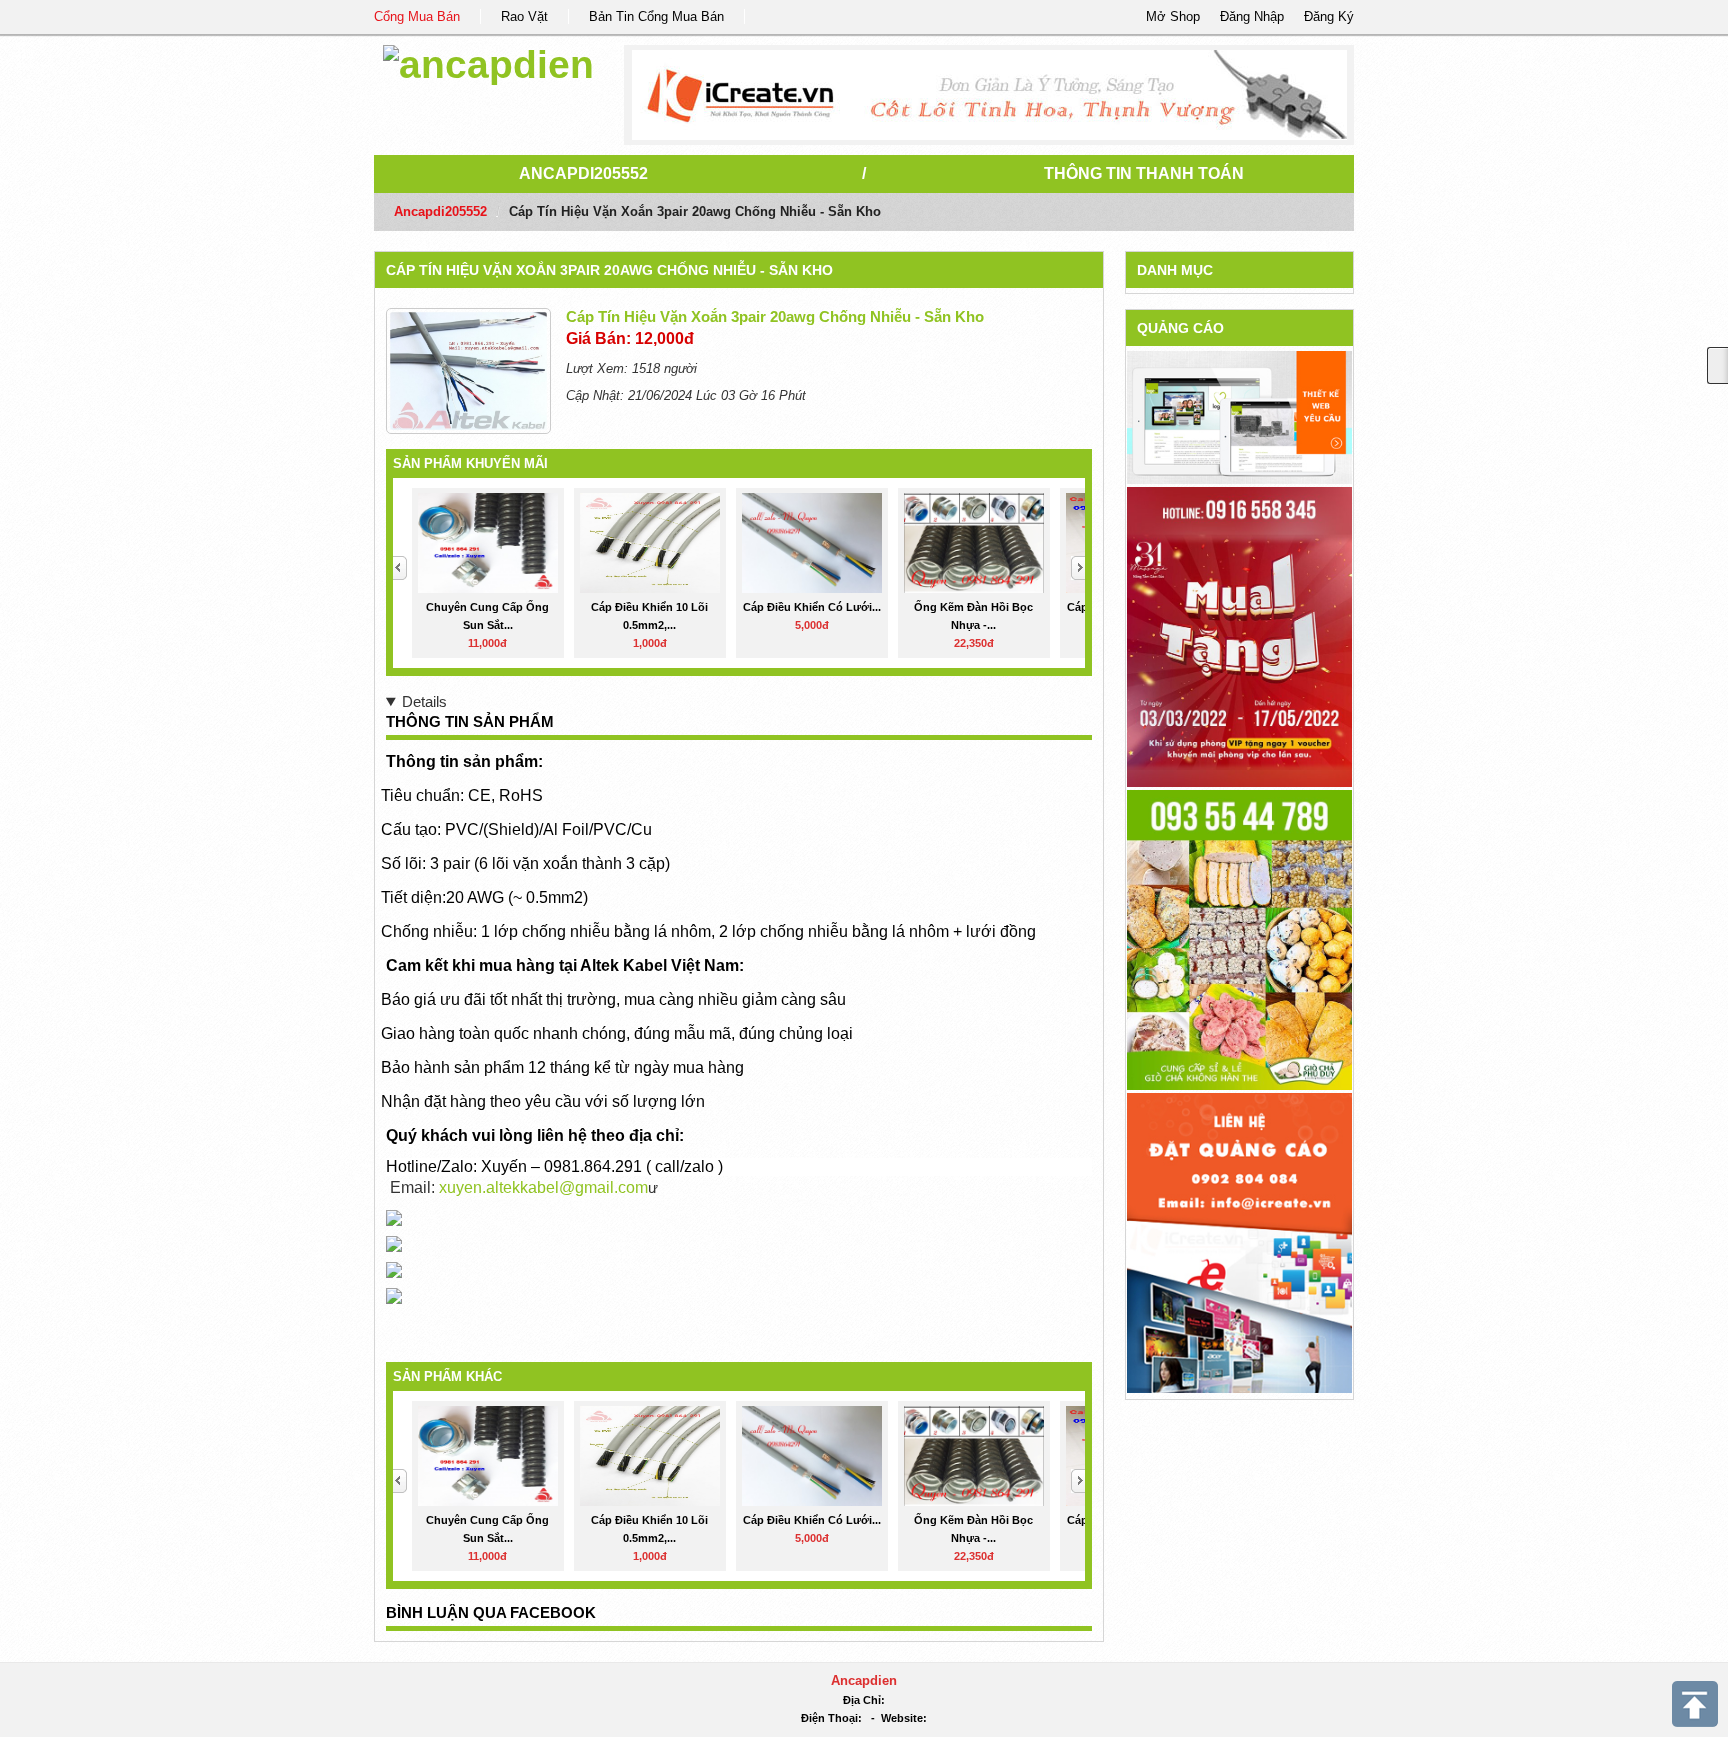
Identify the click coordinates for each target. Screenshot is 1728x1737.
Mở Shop (1173, 16)
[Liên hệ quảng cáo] (1239, 1241)
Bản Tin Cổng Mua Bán (656, 16)
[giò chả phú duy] (1239, 938)
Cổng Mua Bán (417, 16)
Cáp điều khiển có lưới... (812, 607)
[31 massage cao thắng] (1239, 635)
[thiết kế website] (989, 95)
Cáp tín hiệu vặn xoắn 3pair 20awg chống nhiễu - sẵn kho (609, 270)
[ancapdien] (488, 61)
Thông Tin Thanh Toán (1144, 173)
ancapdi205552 (583, 173)
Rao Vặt (524, 16)
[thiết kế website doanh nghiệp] (1239, 416)
